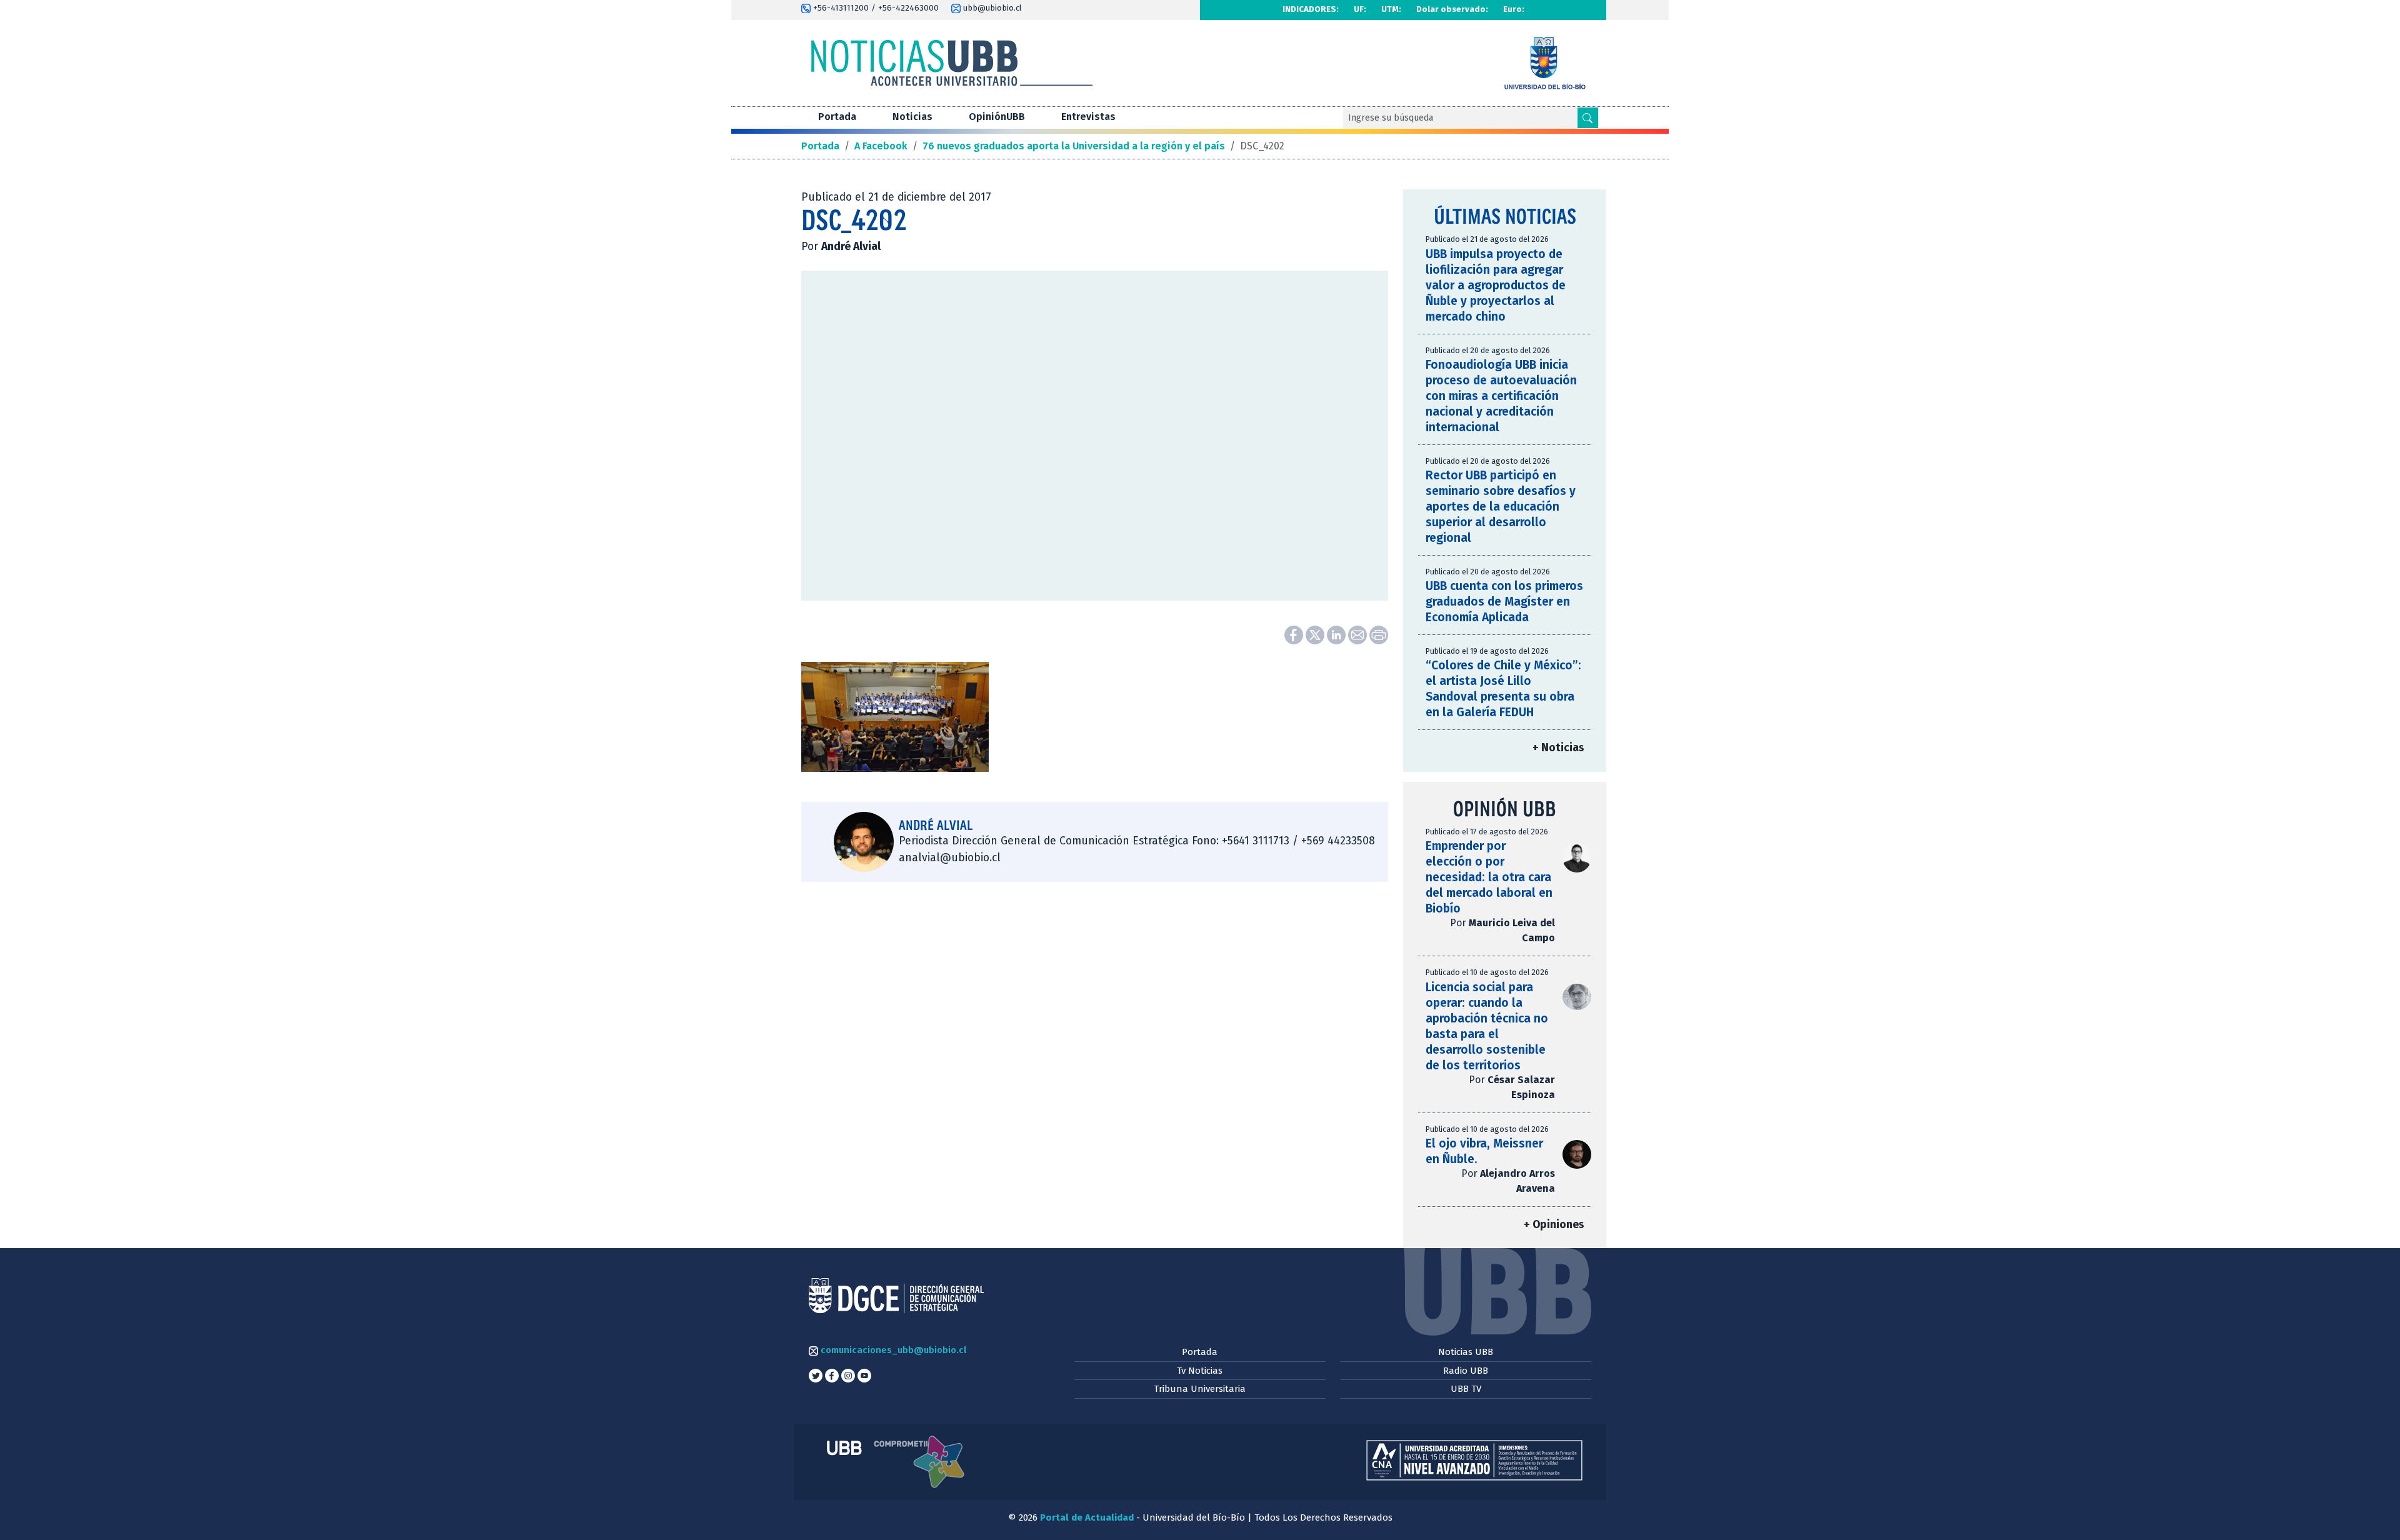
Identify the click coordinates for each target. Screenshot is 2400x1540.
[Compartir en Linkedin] (1337, 634)
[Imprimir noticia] (1379, 634)
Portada (837, 117)
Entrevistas (1088, 117)
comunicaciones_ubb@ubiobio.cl (892, 1350)
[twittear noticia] (1316, 634)
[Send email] (1359, 634)
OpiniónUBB (997, 117)
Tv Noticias (1200, 1371)
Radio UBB (1466, 1371)
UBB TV (1466, 1389)
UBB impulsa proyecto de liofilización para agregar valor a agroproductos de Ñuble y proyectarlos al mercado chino (1496, 285)
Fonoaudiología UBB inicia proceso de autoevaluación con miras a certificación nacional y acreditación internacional (1501, 396)
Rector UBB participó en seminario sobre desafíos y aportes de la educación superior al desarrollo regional (1501, 507)
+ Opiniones (1554, 1225)
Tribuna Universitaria (1200, 1389)
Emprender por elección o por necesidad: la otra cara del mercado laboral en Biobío (1489, 877)
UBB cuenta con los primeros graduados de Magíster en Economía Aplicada (1504, 602)
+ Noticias (1558, 748)
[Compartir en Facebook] (1295, 634)
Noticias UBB (1466, 1352)
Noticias (912, 117)
